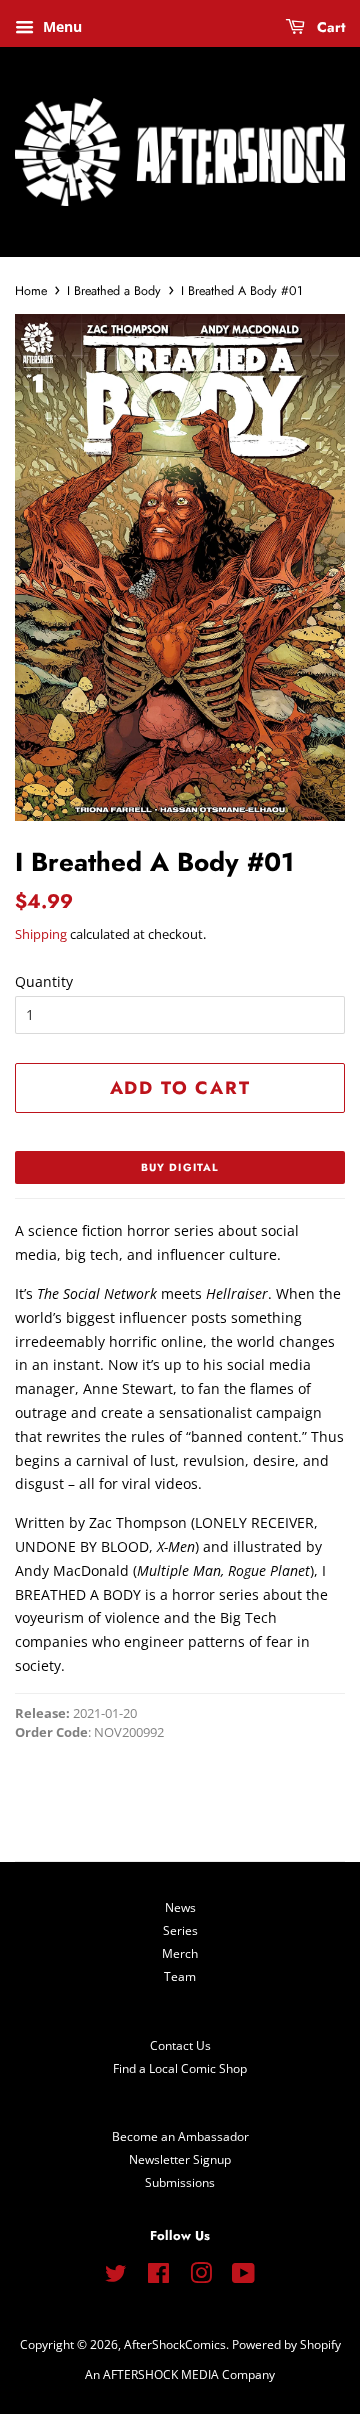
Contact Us (180, 2045)
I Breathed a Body (114, 291)
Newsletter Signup (180, 2159)
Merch (180, 1953)
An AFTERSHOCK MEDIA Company (180, 2374)
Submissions (180, 2182)
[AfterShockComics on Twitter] (116, 2277)
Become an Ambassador (180, 2136)
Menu (60, 26)
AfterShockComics (175, 2344)
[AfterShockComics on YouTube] (243, 2277)
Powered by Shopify (286, 2344)
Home (31, 291)
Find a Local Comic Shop (180, 2068)
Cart (329, 27)
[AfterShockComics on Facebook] (158, 2277)
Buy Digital (180, 1167)
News (180, 1907)
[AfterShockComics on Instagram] (201, 2277)
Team (180, 1976)
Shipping (41, 934)
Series (180, 1930)
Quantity (44, 981)
